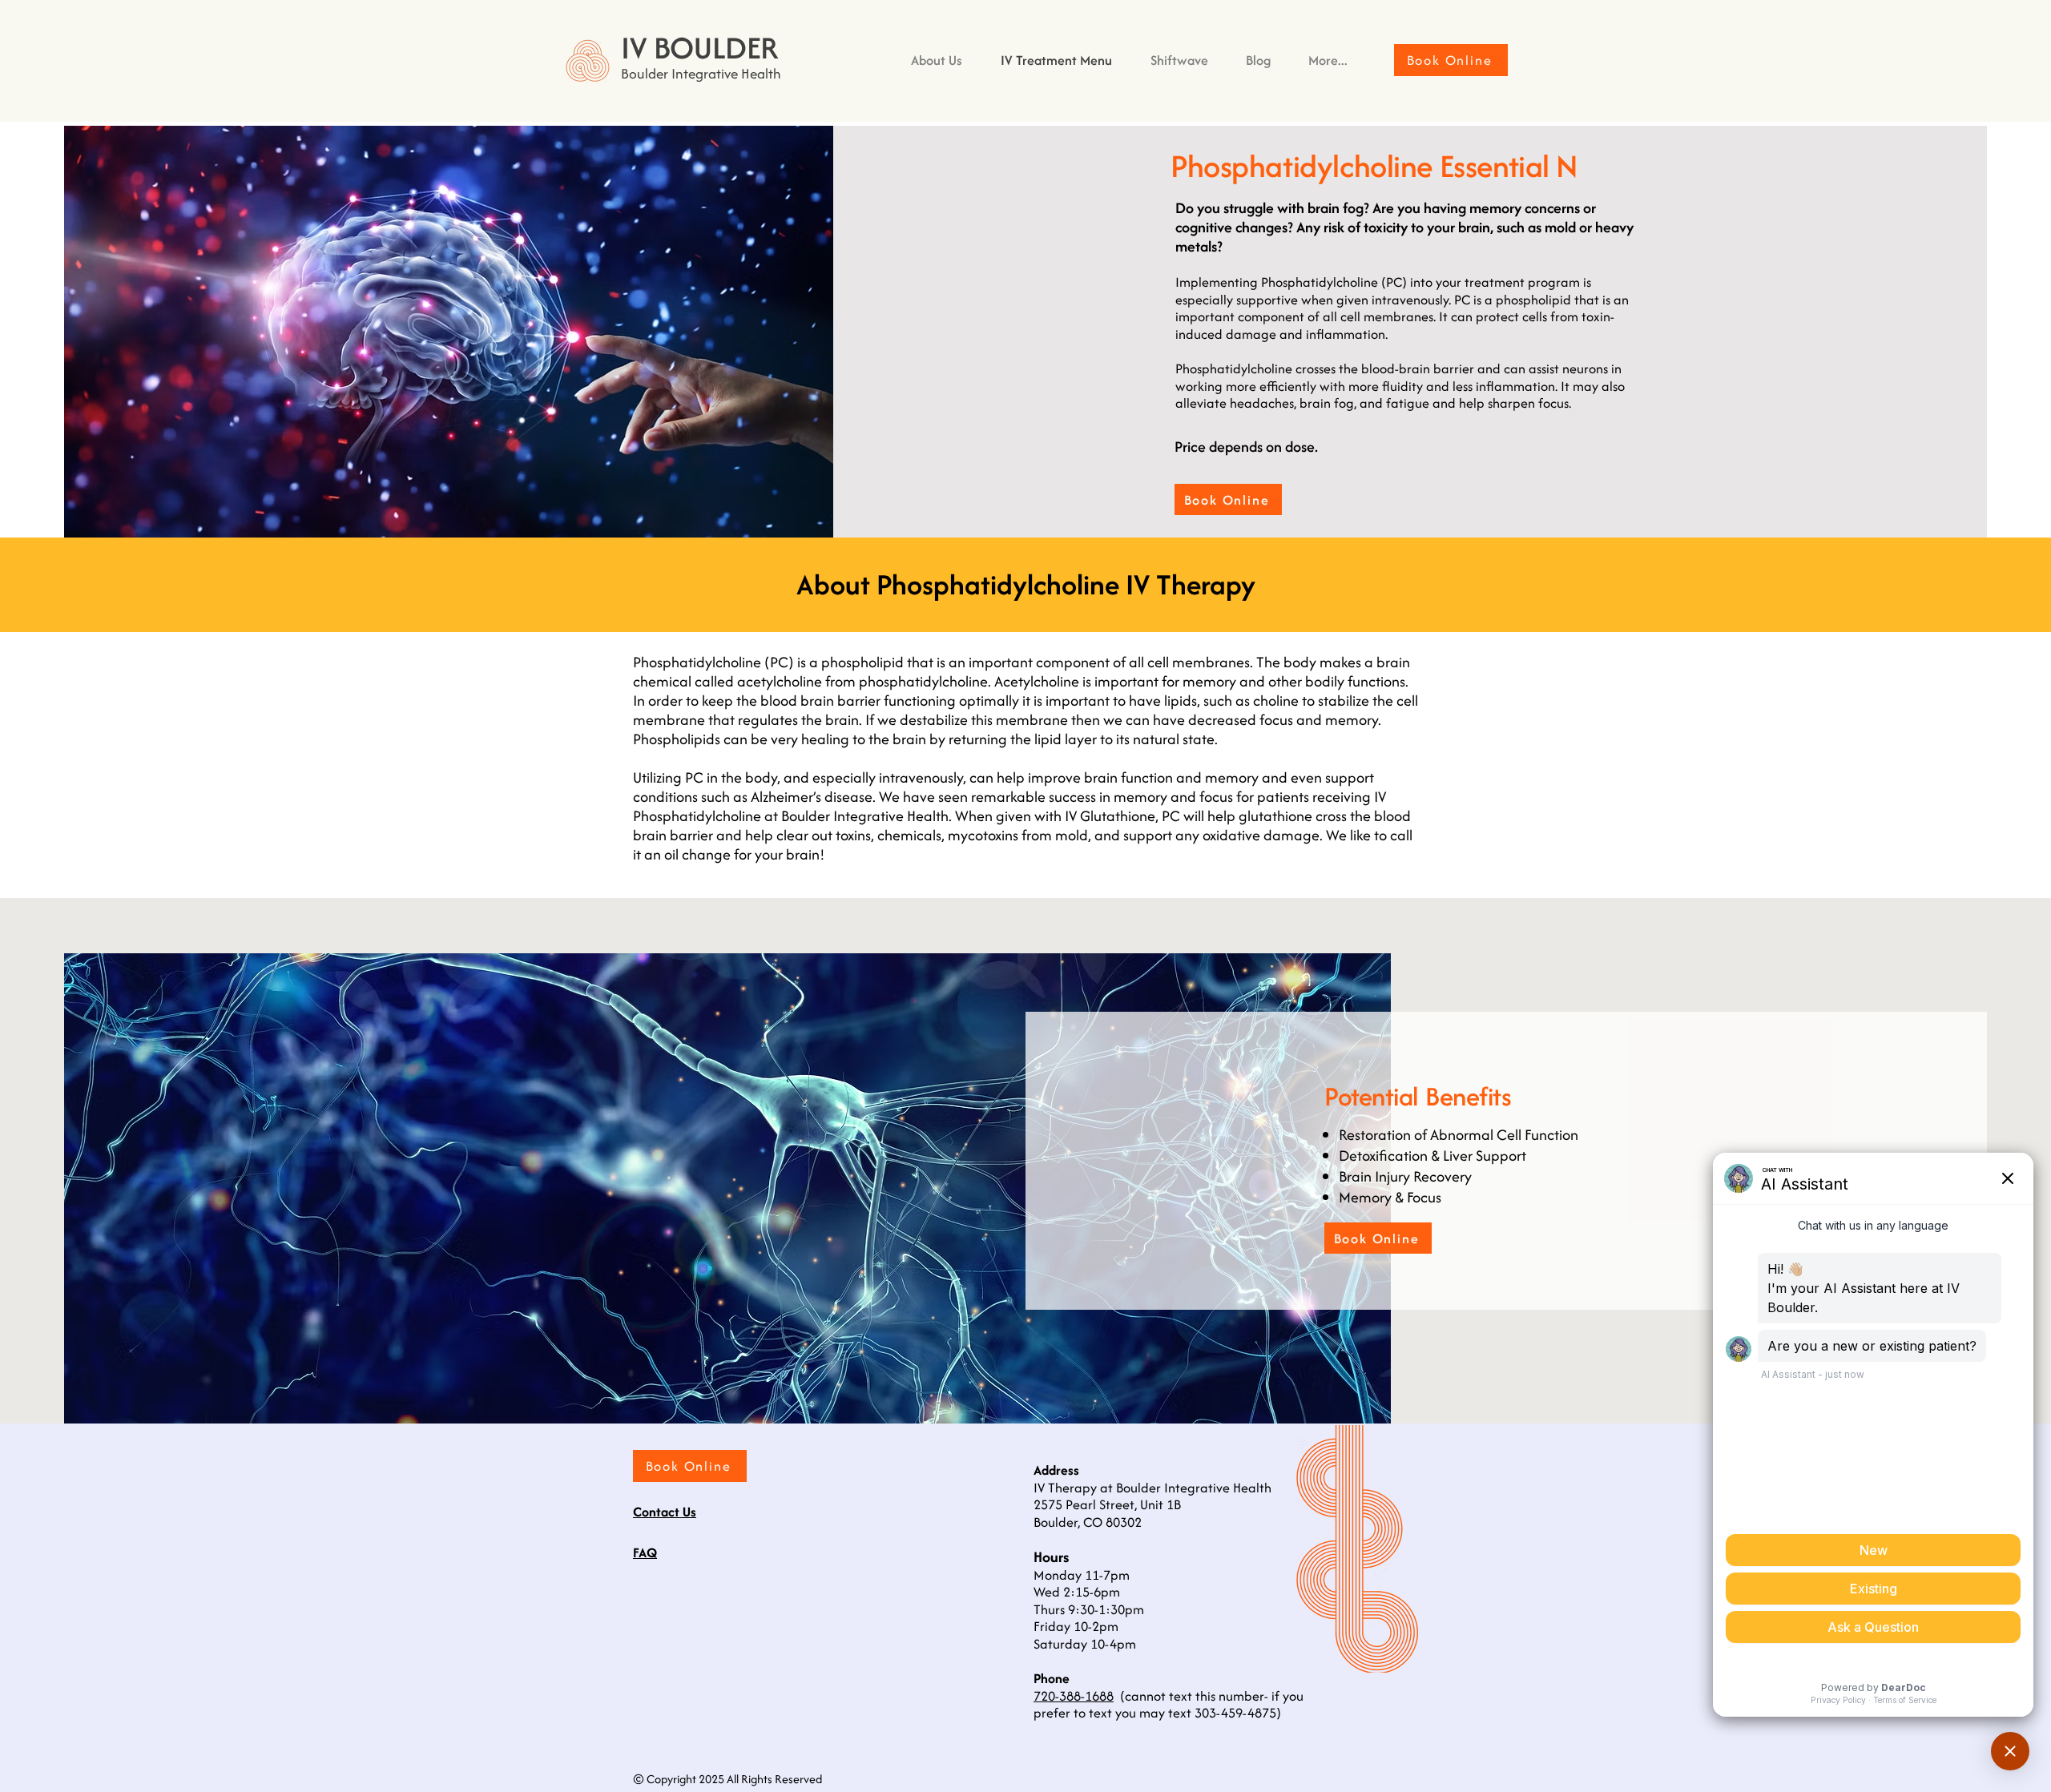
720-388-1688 (1074, 1696)
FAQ (645, 1552)
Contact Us (665, 1512)
